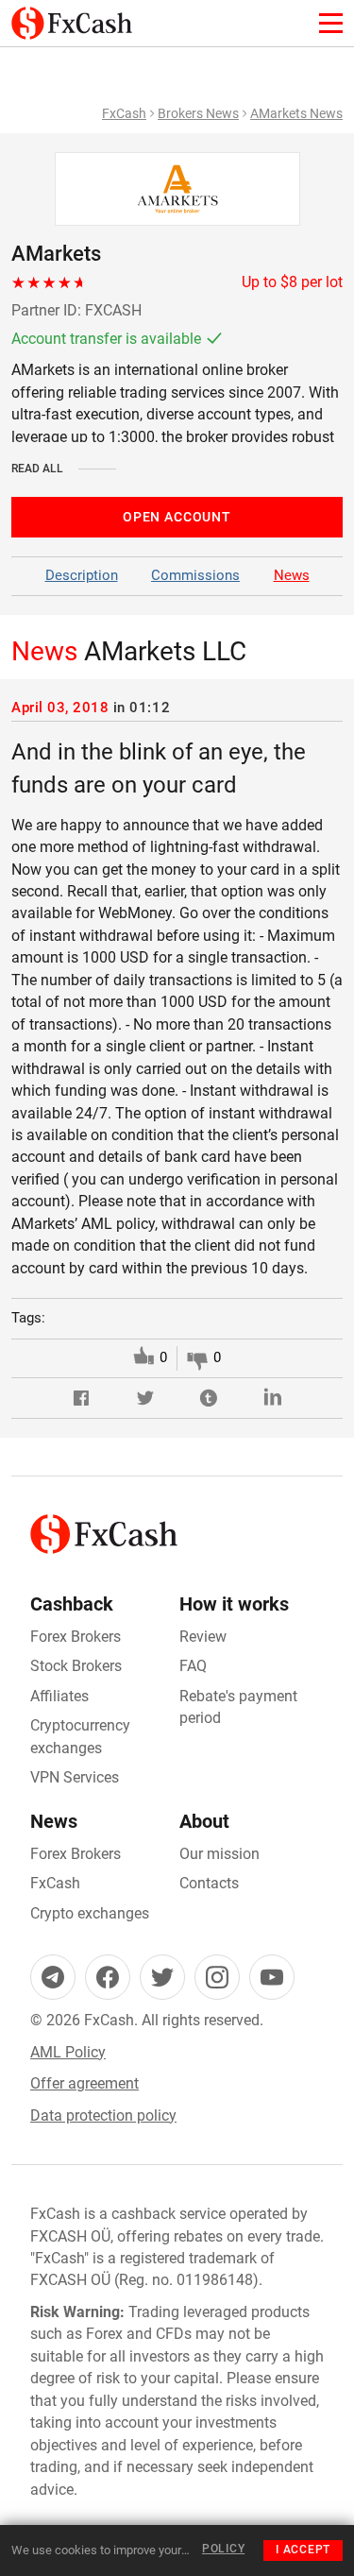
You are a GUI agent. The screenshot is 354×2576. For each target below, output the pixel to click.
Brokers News (198, 113)
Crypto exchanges (90, 1913)
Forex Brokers (76, 1637)
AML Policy (68, 2052)
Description (82, 575)
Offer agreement (84, 2083)
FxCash (124, 113)
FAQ (193, 1666)
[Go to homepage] (72, 17)
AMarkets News (296, 113)
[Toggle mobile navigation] (331, 23)
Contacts (209, 1883)
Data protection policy (103, 2115)
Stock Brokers (76, 1666)
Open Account (177, 517)
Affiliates (59, 1696)
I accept (303, 2550)
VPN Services (75, 1777)
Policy (223, 2549)
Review (203, 1637)
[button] (81, 1399)
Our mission (219, 1854)
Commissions (195, 575)
